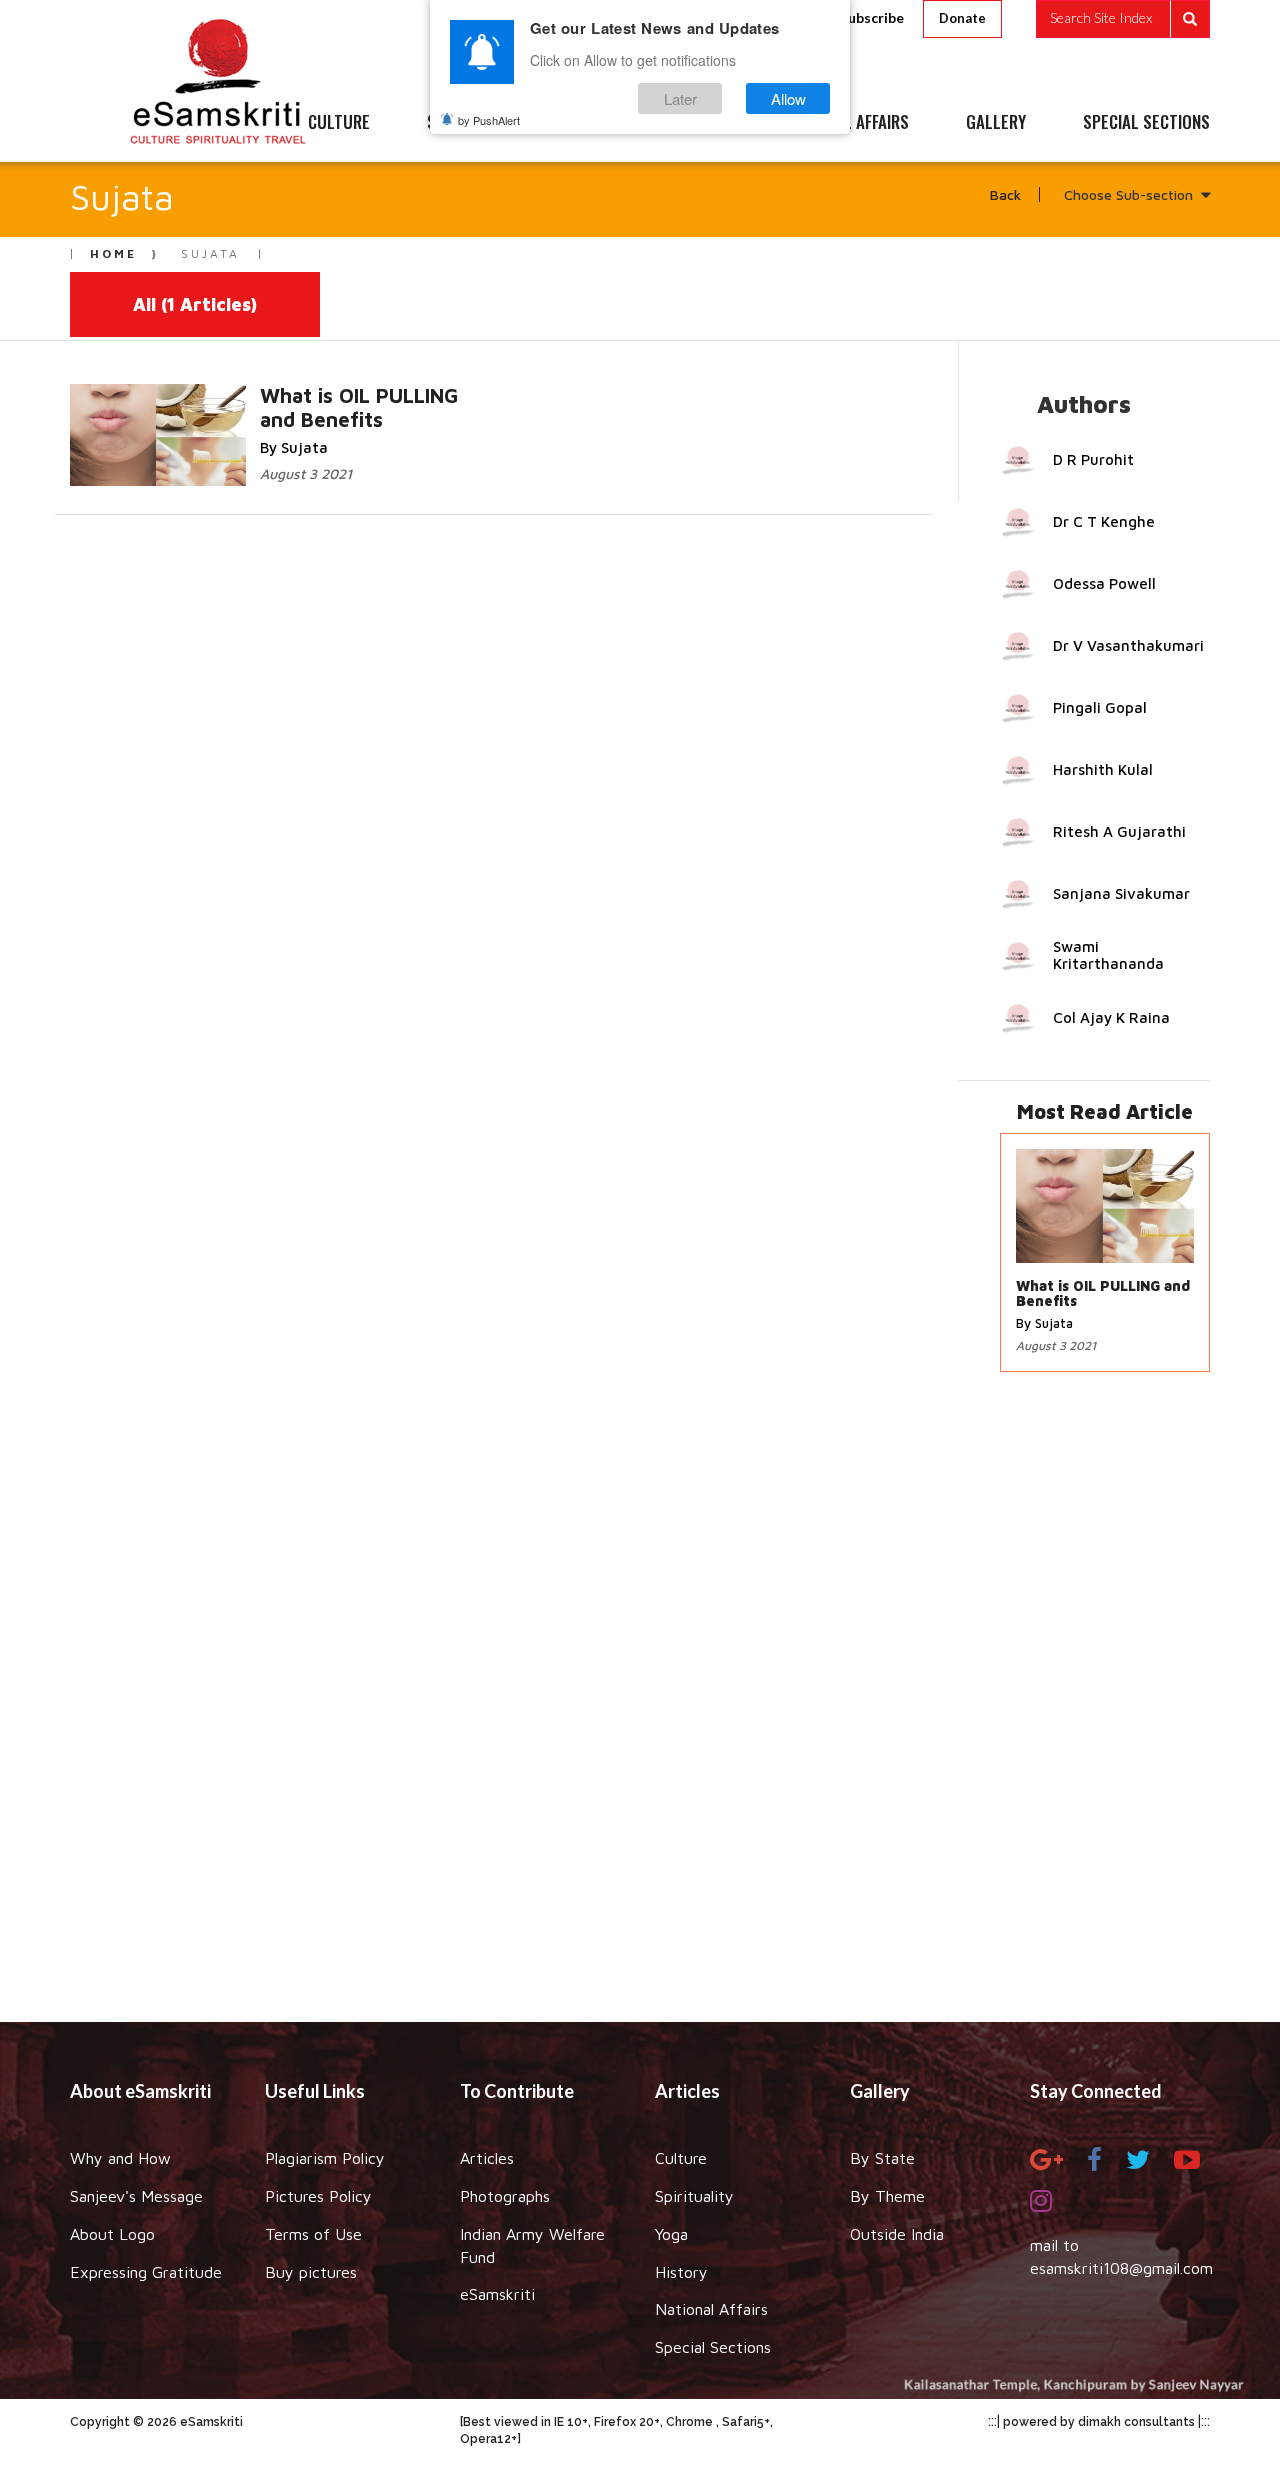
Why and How (120, 2158)
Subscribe (872, 17)
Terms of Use (313, 2234)
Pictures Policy (318, 2196)
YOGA (594, 123)
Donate (962, 18)
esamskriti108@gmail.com (1121, 2268)
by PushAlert (489, 120)
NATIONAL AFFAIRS (847, 123)
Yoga (671, 2234)
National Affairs (711, 2309)
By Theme (887, 2196)
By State (882, 2158)
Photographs (505, 2196)
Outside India (897, 2234)
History (681, 2272)
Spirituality (694, 2196)
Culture (681, 2158)
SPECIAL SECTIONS (1146, 123)
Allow (788, 98)
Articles (487, 2158)
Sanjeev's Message (136, 2196)
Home (113, 253)
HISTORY (699, 123)
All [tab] (195, 304)
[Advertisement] (640, 1707)
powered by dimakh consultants (1099, 2422)
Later (680, 98)
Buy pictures (311, 2272)
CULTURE (339, 123)
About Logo (112, 2234)
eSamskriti (497, 2294)
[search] (1123, 19)
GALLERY (996, 123)
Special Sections (713, 2347)
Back (1005, 194)
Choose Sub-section (1128, 194)
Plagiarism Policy (325, 2158)
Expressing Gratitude (146, 2272)
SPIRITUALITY (473, 123)
